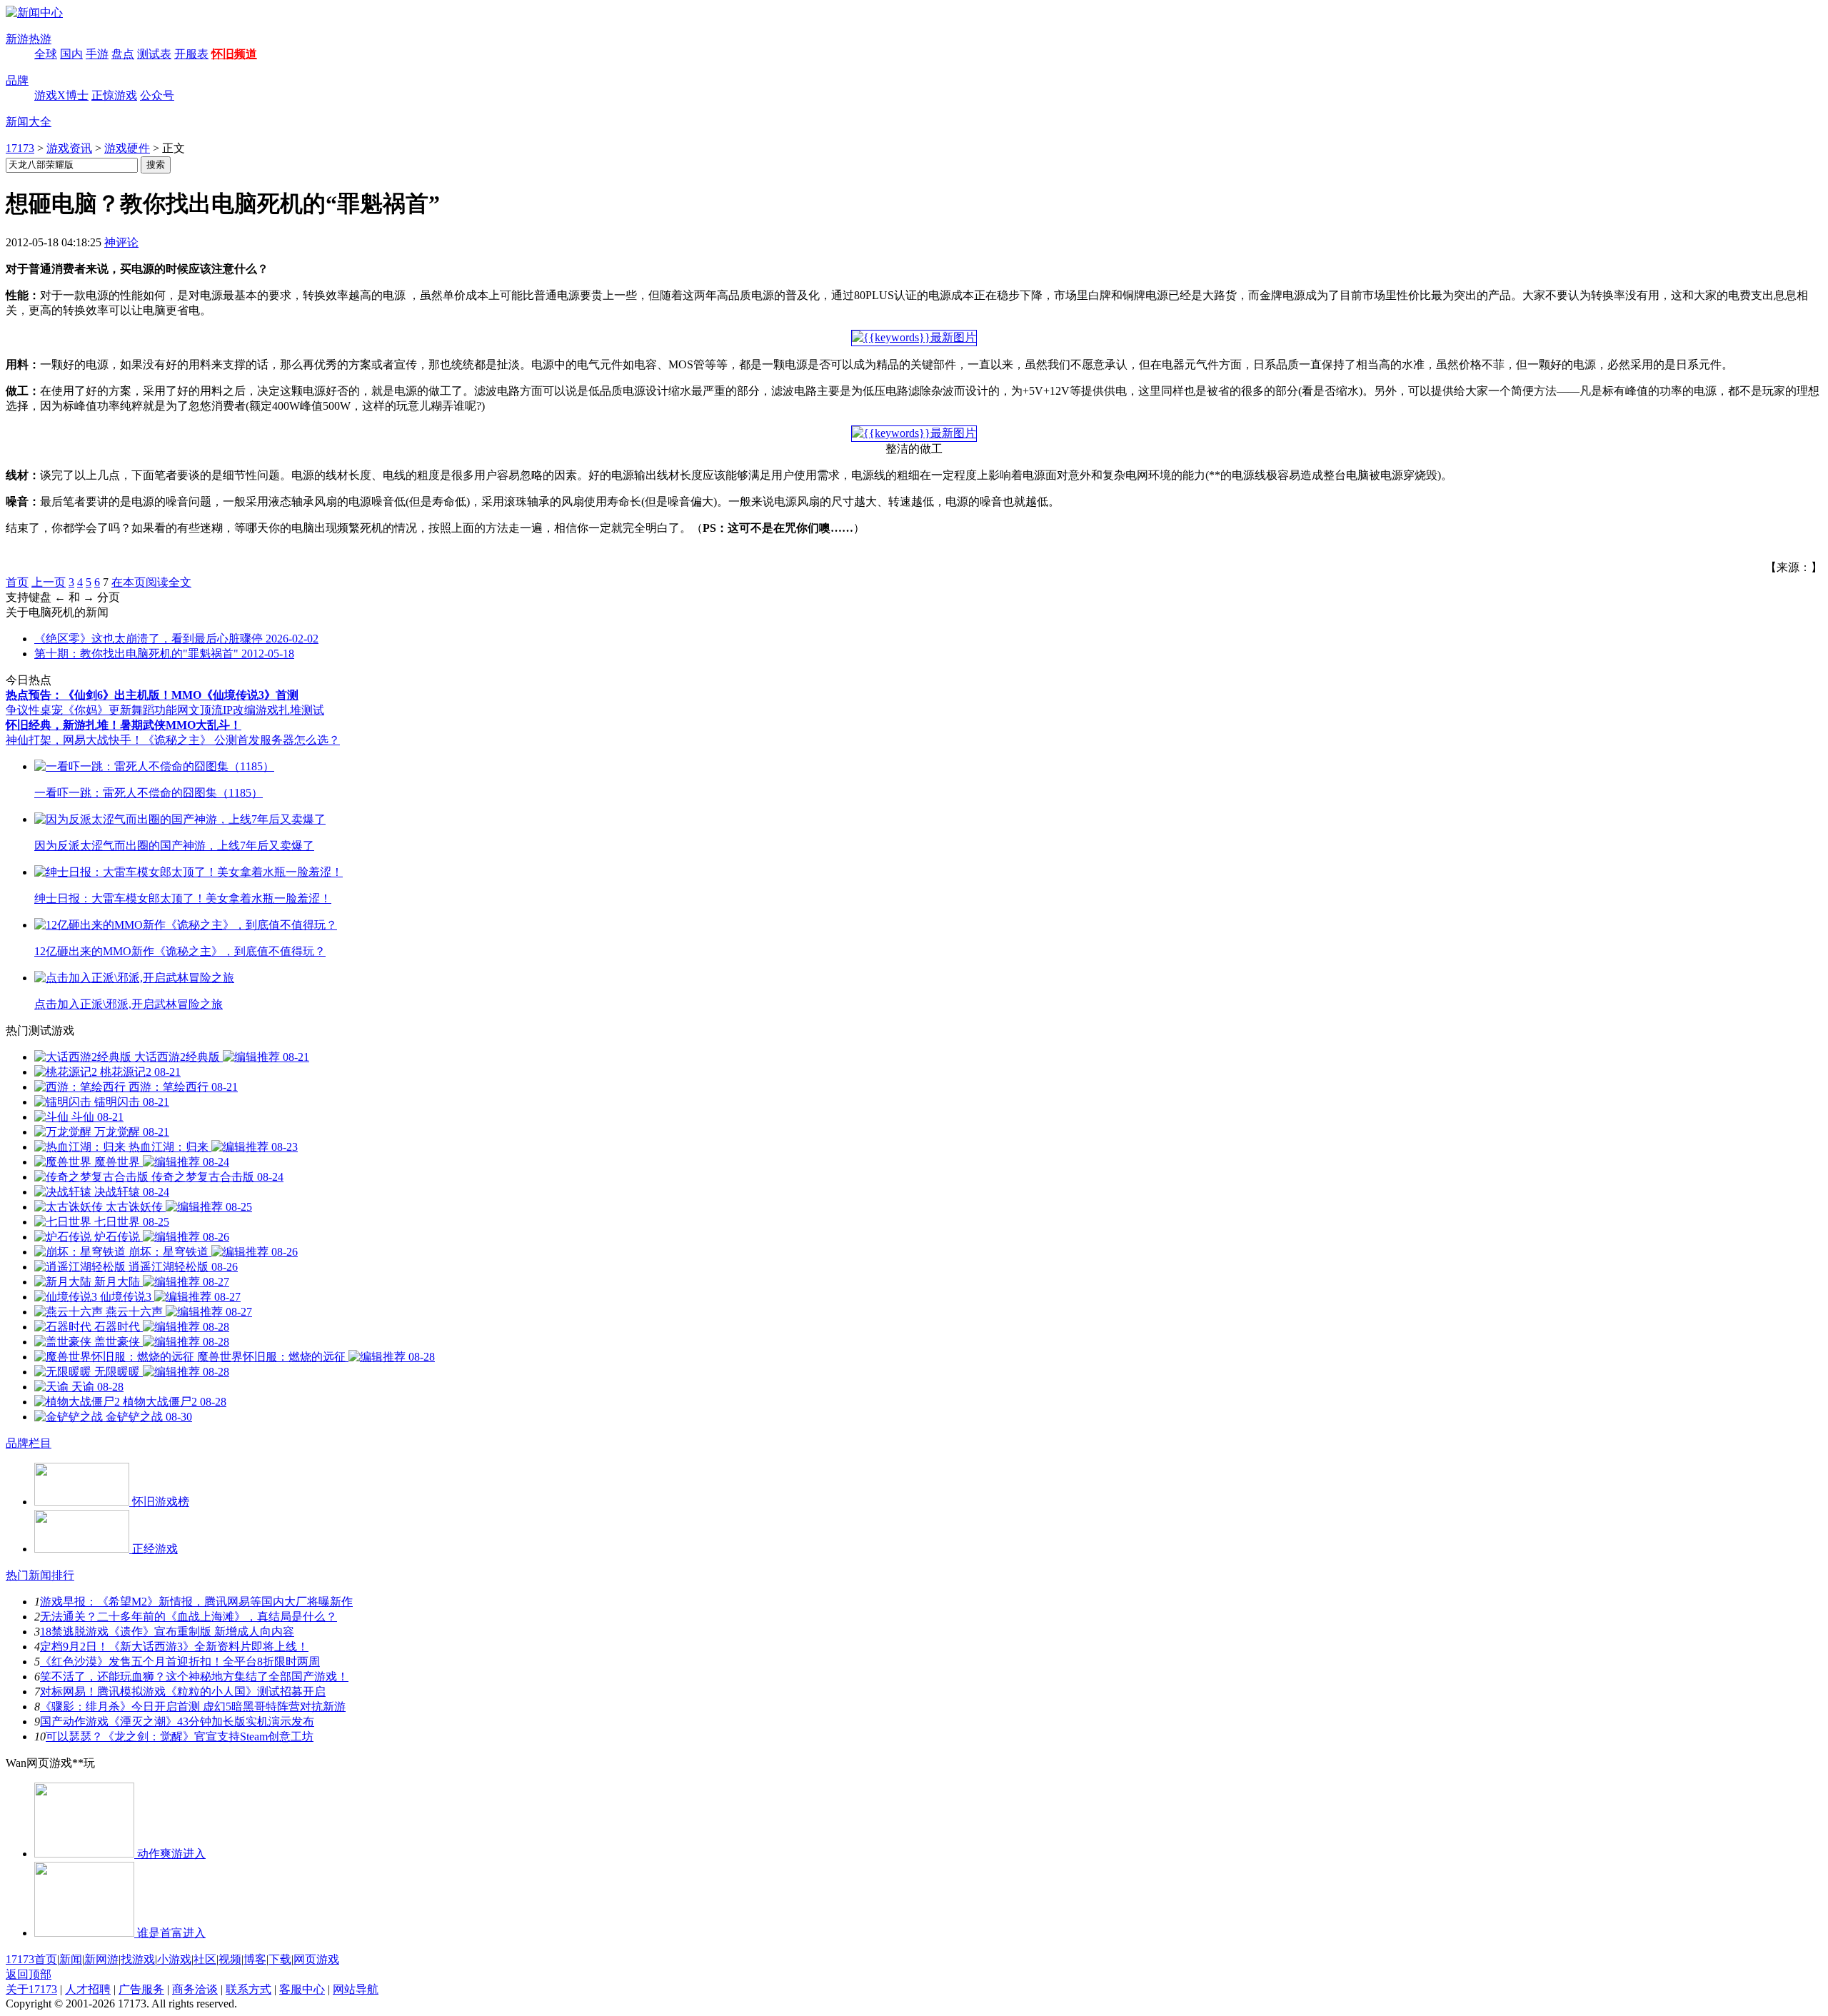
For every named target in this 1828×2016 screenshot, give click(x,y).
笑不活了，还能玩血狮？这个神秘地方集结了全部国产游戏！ (194, 1677)
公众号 (157, 95)
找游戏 (138, 1959)
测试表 (154, 54)
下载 (280, 1959)
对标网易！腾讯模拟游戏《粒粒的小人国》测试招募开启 (183, 1692)
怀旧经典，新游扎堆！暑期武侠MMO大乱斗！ (124, 725)
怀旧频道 (234, 54)
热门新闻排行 (40, 1575)
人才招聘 (88, 1989)
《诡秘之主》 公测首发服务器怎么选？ (241, 740)
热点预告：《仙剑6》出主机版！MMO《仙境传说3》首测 (152, 695)
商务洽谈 (195, 1989)
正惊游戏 (114, 95)
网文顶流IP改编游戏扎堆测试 (251, 710)
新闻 (71, 1959)
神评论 (121, 242)
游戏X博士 (61, 95)
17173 (20, 148)
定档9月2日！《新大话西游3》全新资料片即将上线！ (174, 1647)
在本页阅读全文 (151, 582)
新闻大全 (29, 122)
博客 (255, 1959)
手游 (97, 54)
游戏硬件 (127, 148)
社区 (205, 1959)
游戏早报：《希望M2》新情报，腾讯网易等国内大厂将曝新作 (196, 1602)
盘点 (123, 54)
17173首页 (31, 1959)
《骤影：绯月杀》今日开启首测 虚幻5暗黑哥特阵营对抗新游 (193, 1707)
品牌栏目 (29, 1443)
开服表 (191, 54)
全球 (46, 54)
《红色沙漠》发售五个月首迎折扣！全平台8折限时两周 (180, 1662)
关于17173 (31, 1989)
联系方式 (248, 1989)
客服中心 (302, 1989)
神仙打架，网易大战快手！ (74, 740)
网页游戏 (316, 1959)
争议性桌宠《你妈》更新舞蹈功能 (91, 710)
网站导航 (356, 1989)
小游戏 (174, 1959)
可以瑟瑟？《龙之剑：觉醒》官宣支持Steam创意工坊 (180, 1737)
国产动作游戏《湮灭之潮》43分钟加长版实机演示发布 (177, 1722)
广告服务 (141, 1989)
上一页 (49, 582)
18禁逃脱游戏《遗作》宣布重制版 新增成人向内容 (167, 1632)
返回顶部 (29, 1974)
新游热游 (29, 39)
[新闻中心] (34, 12)
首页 (17, 582)
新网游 (101, 1959)
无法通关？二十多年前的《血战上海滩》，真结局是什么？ (189, 1617)
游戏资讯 (69, 148)
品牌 (17, 80)
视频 (230, 1959)
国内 (71, 54)
